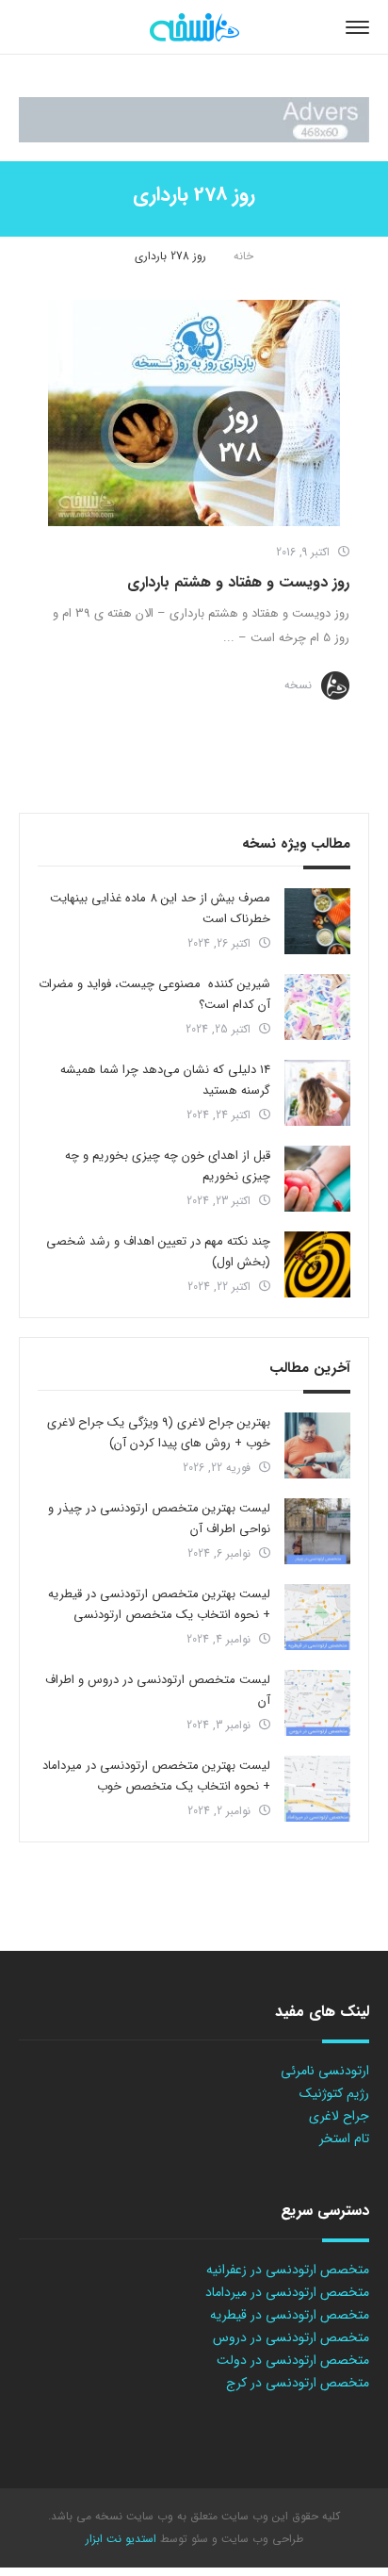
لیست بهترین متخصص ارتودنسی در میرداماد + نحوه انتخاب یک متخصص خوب (156, 1776)
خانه (243, 256)
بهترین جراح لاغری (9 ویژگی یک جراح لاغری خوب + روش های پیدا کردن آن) (159, 1433)
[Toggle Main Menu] (357, 27)
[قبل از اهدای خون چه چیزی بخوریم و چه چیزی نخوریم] (317, 1179)
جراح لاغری (339, 2116)
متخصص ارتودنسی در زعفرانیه (288, 2270)
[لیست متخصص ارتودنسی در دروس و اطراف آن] (317, 1703)
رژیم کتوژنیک (334, 2093)
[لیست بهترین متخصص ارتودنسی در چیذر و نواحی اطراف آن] (317, 1531)
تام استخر (344, 2138)
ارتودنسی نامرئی (325, 2071)
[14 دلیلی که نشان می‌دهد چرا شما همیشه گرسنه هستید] (317, 1093)
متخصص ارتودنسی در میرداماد (287, 2292)
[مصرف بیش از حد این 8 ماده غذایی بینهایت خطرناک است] (317, 921)
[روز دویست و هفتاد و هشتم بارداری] (194, 413)
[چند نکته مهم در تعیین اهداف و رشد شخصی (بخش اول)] (317, 1264)
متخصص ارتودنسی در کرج (298, 2383)
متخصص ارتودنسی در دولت (293, 2360)
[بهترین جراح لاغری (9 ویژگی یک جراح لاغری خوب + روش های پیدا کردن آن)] (317, 1445)
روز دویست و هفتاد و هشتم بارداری (238, 582)
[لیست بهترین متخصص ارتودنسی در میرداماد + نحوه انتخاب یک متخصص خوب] (317, 1789)
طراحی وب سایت (260, 2539)
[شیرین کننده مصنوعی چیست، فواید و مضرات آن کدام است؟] (317, 1007)
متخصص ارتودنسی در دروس (291, 2337)
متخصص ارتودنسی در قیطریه (290, 2315)
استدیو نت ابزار (121, 2539)
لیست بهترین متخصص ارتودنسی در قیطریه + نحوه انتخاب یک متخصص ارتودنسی (159, 1604)
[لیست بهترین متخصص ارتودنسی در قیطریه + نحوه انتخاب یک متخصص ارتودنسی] (317, 1617)
